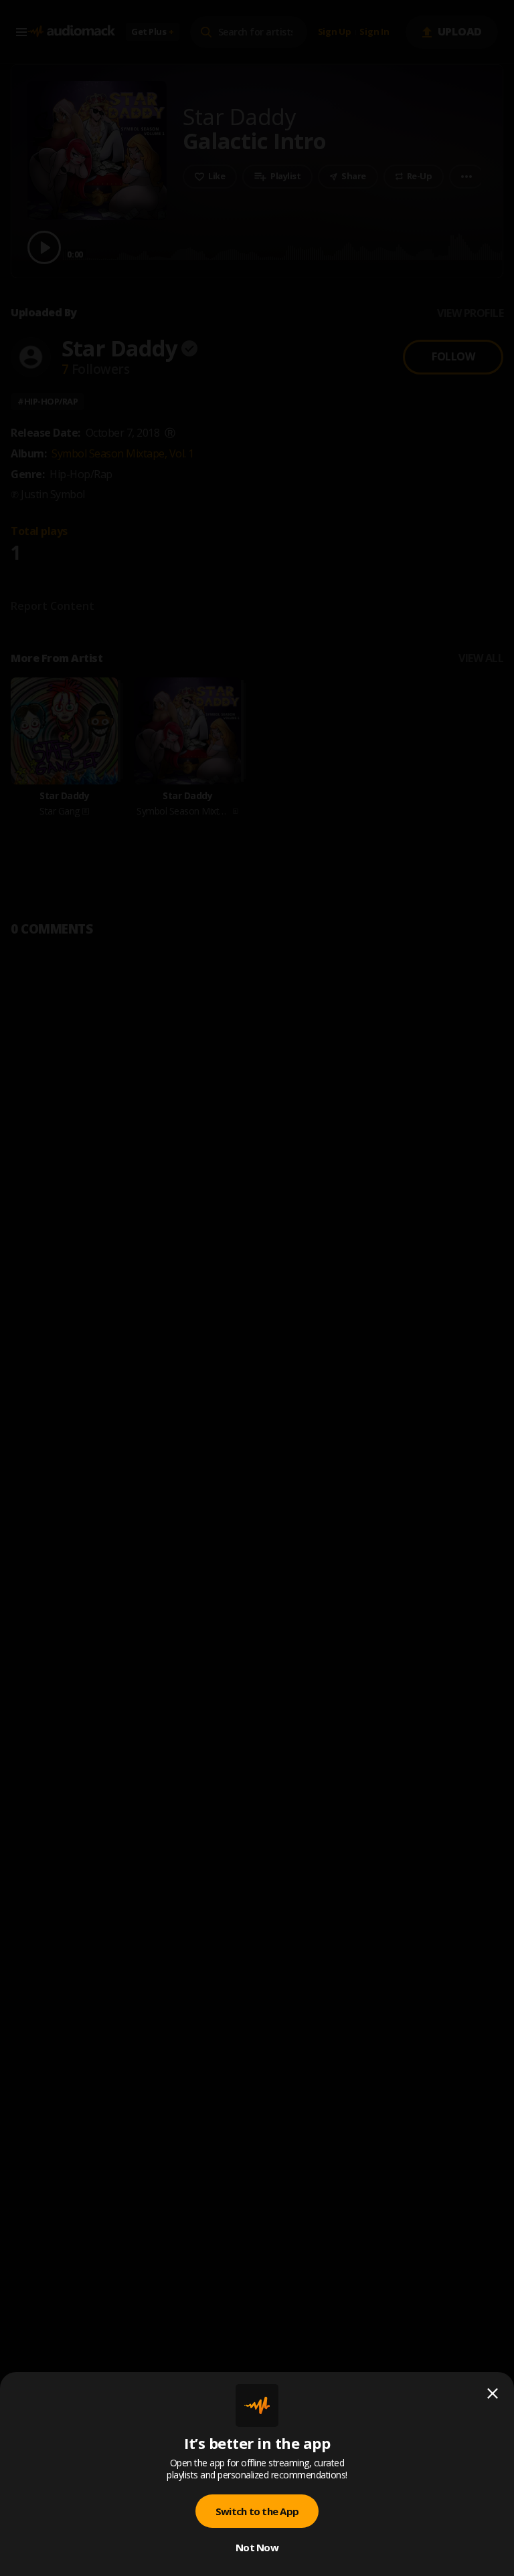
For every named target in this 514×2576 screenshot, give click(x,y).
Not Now (257, 2547)
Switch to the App (257, 2511)
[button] (257, 1288)
